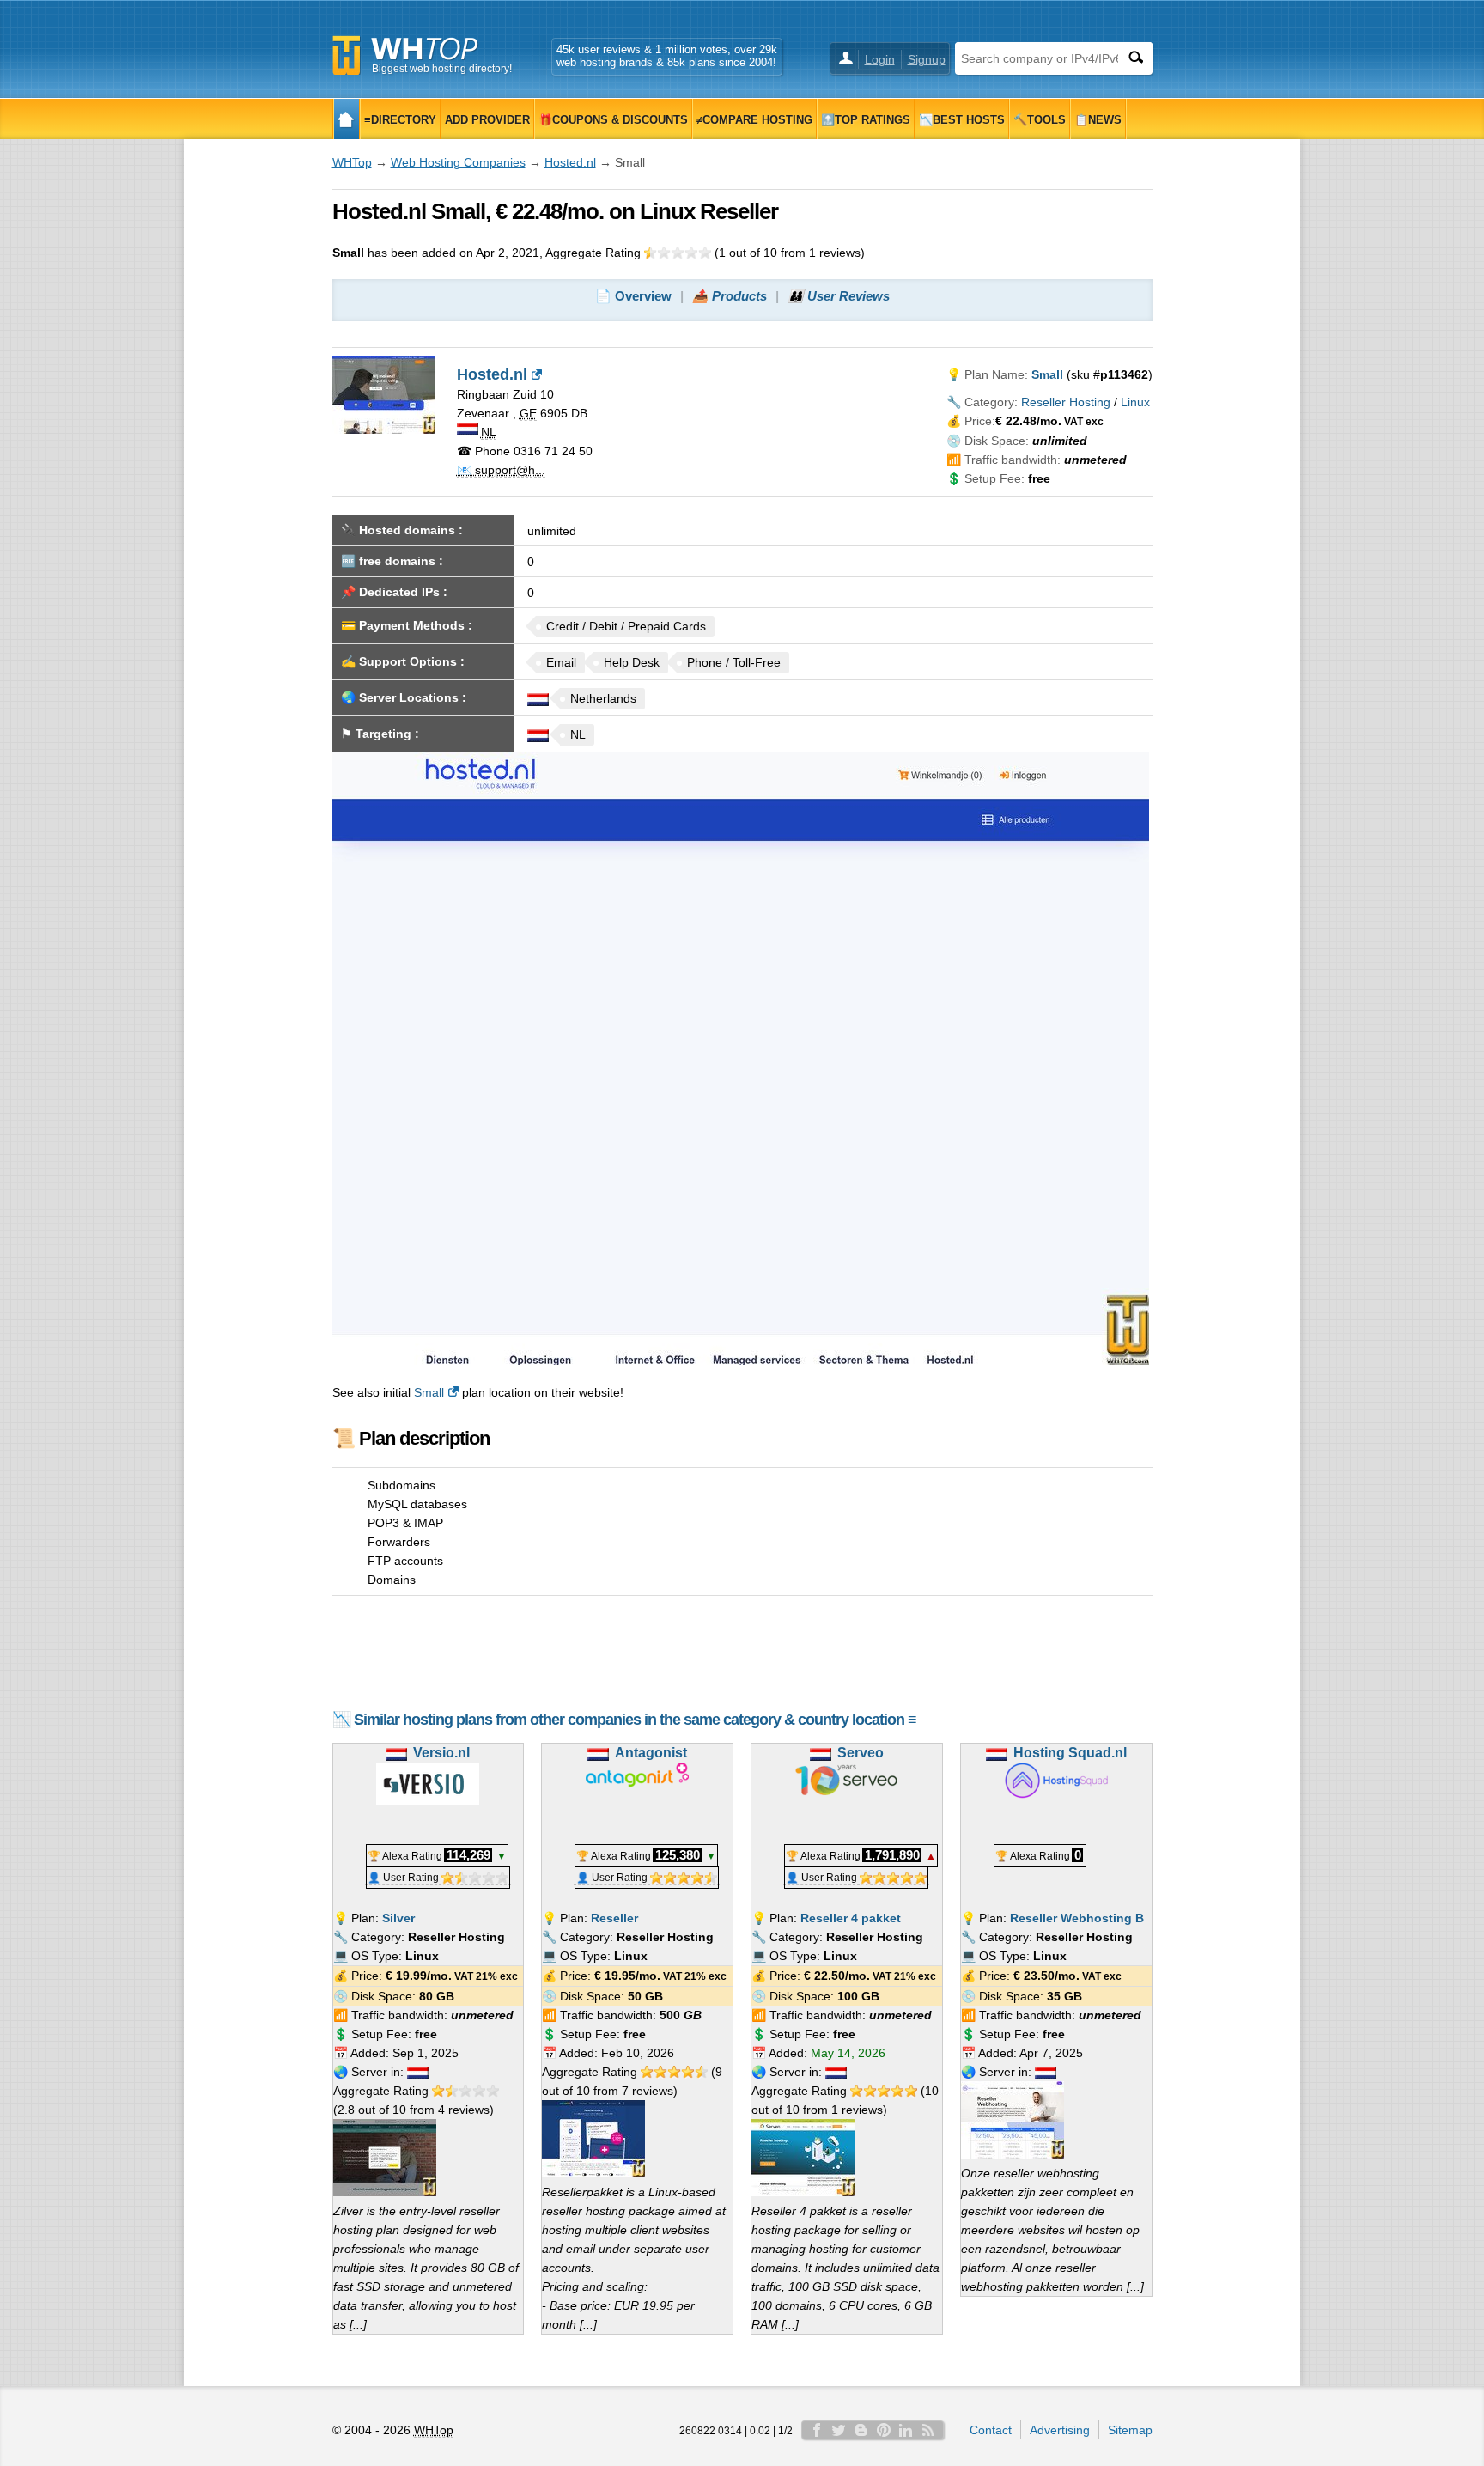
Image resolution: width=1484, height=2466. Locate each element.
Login (880, 59)
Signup (927, 59)
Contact (991, 2430)
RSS (928, 2430)
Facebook (817, 2430)
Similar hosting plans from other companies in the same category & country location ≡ (635, 1720)
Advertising (1060, 2430)
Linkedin (906, 2430)
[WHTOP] (347, 119)
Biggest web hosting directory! (442, 69)
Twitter (839, 2430)
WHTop (352, 162)
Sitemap (1130, 2430)
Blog (861, 2430)
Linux (1135, 402)
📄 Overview (633, 296)
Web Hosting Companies (458, 162)
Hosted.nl (570, 162)
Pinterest (884, 2430)
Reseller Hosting (1066, 402)
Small (429, 1392)
